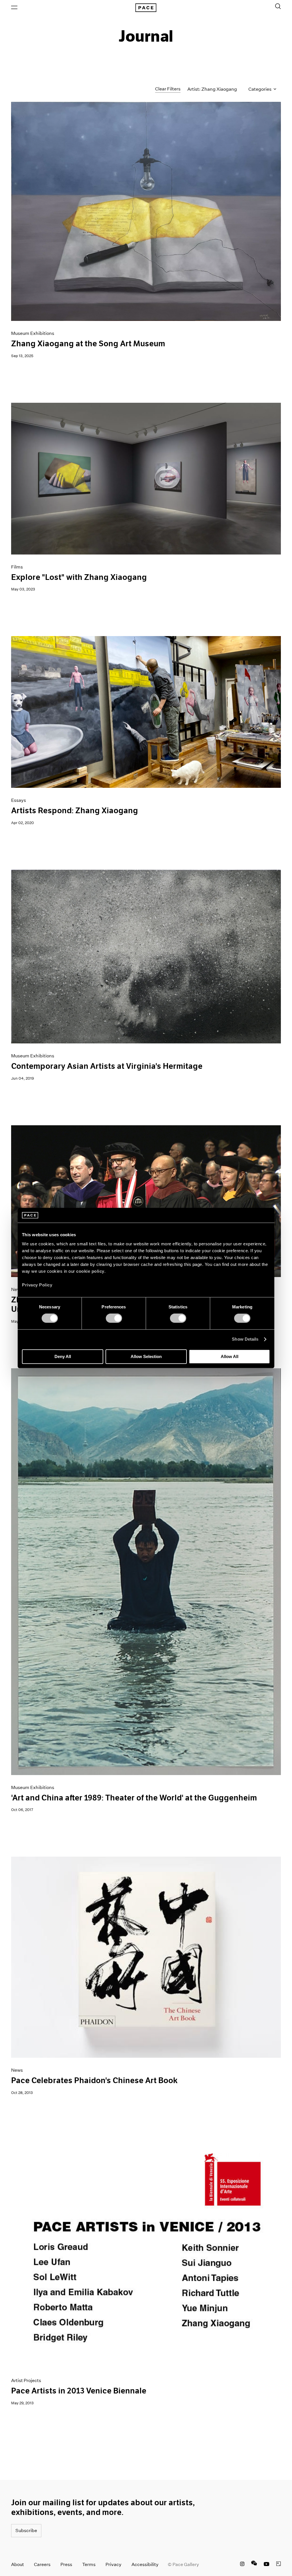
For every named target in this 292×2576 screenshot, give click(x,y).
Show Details (245, 1339)
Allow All (230, 1356)
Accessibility (145, 2564)
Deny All (63, 1356)
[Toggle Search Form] (278, 6)
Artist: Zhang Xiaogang (212, 89)
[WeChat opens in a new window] (254, 2565)
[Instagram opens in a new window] (242, 2565)
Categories (260, 89)
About (18, 2564)
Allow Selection (146, 1356)
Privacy (113, 2564)
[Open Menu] (14, 7)
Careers (42, 2564)
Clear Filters (168, 89)
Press (66, 2564)
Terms (89, 2564)
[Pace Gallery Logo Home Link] (146, 8)
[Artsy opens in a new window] (279, 2565)
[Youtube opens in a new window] (267, 2565)
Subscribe (26, 2531)
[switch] (114, 1318)
